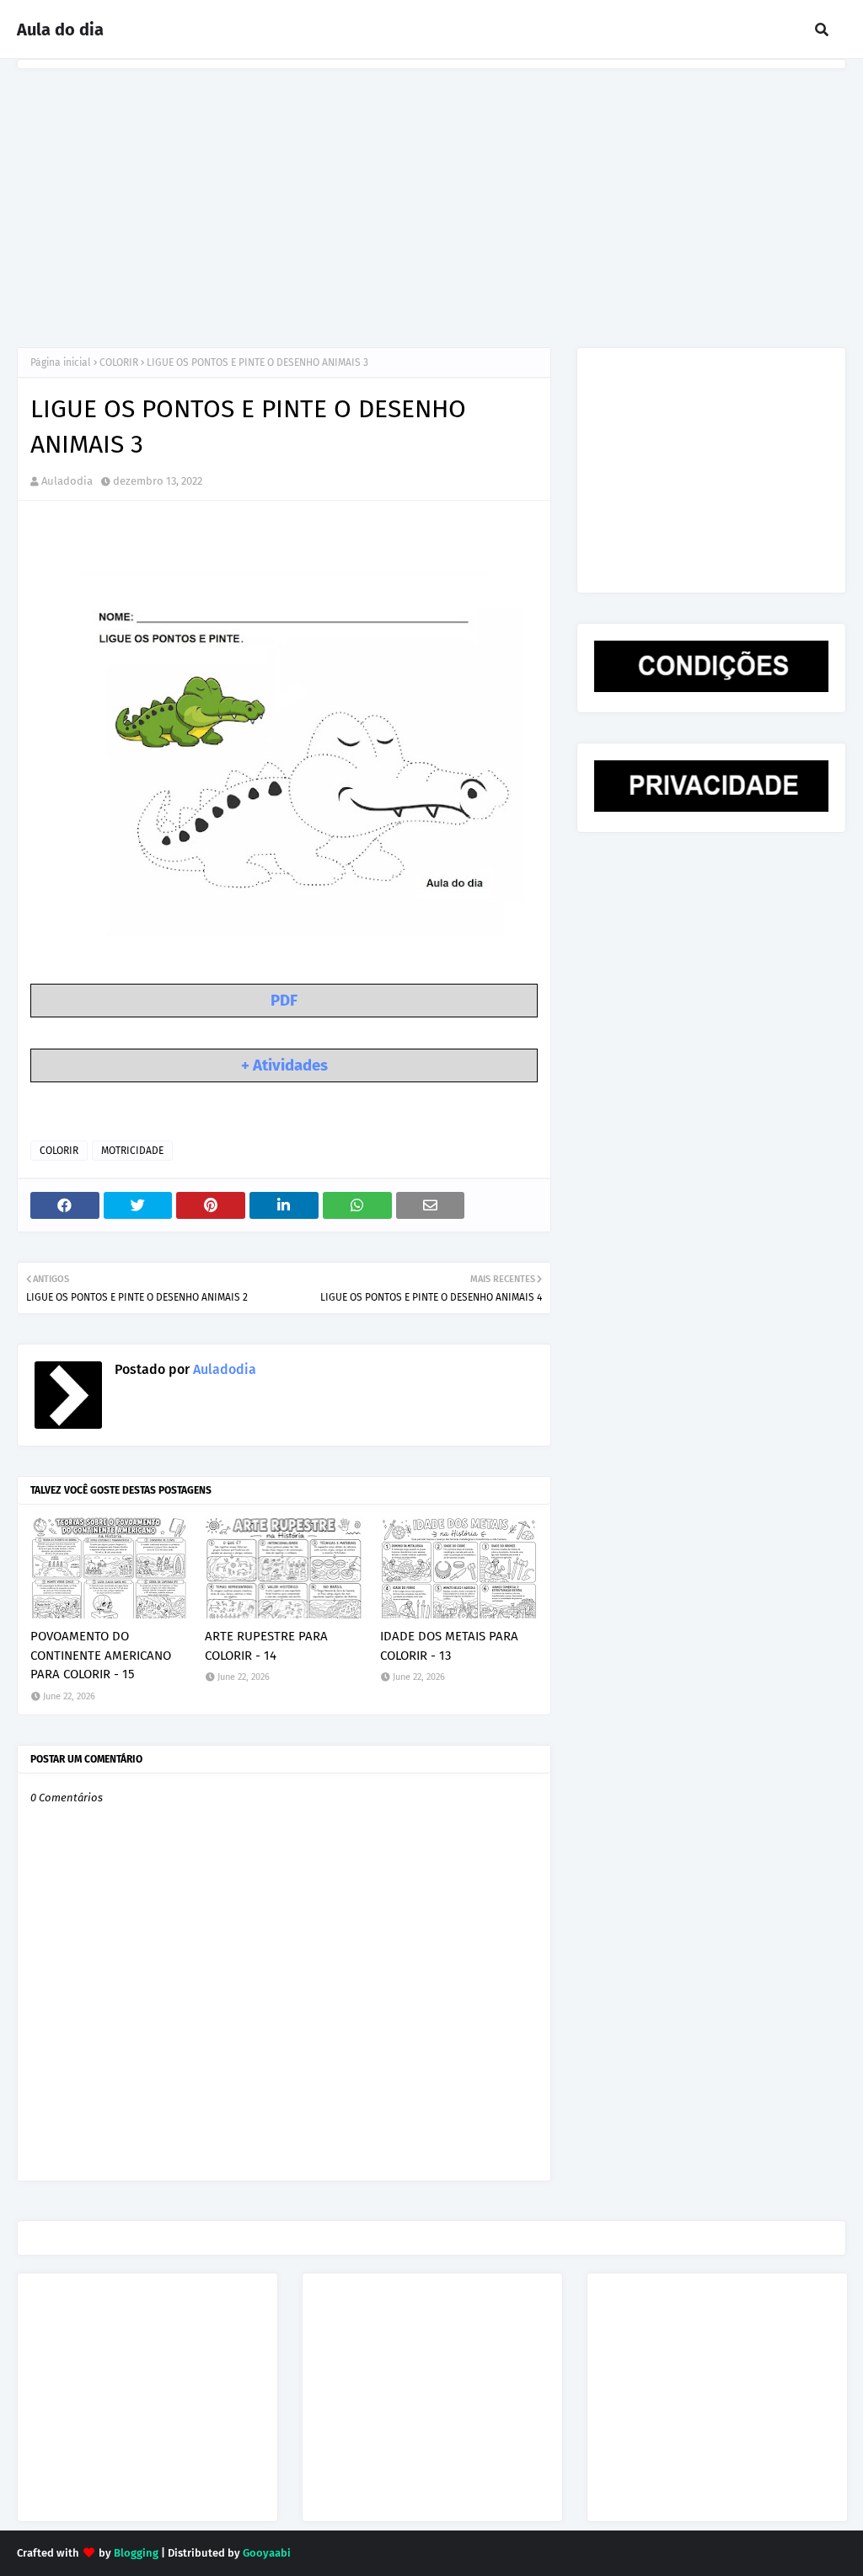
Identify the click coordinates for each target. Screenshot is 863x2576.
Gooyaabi (267, 2553)
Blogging (136, 2553)
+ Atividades (284, 1065)
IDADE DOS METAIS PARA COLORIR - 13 (449, 1646)
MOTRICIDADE (132, 1151)
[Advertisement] (431, 196)
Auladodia (67, 481)
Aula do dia (60, 30)
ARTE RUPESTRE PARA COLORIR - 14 (266, 1646)
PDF (284, 1001)
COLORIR (119, 362)
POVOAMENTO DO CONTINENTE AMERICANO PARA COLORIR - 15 (101, 1655)
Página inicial (61, 362)
